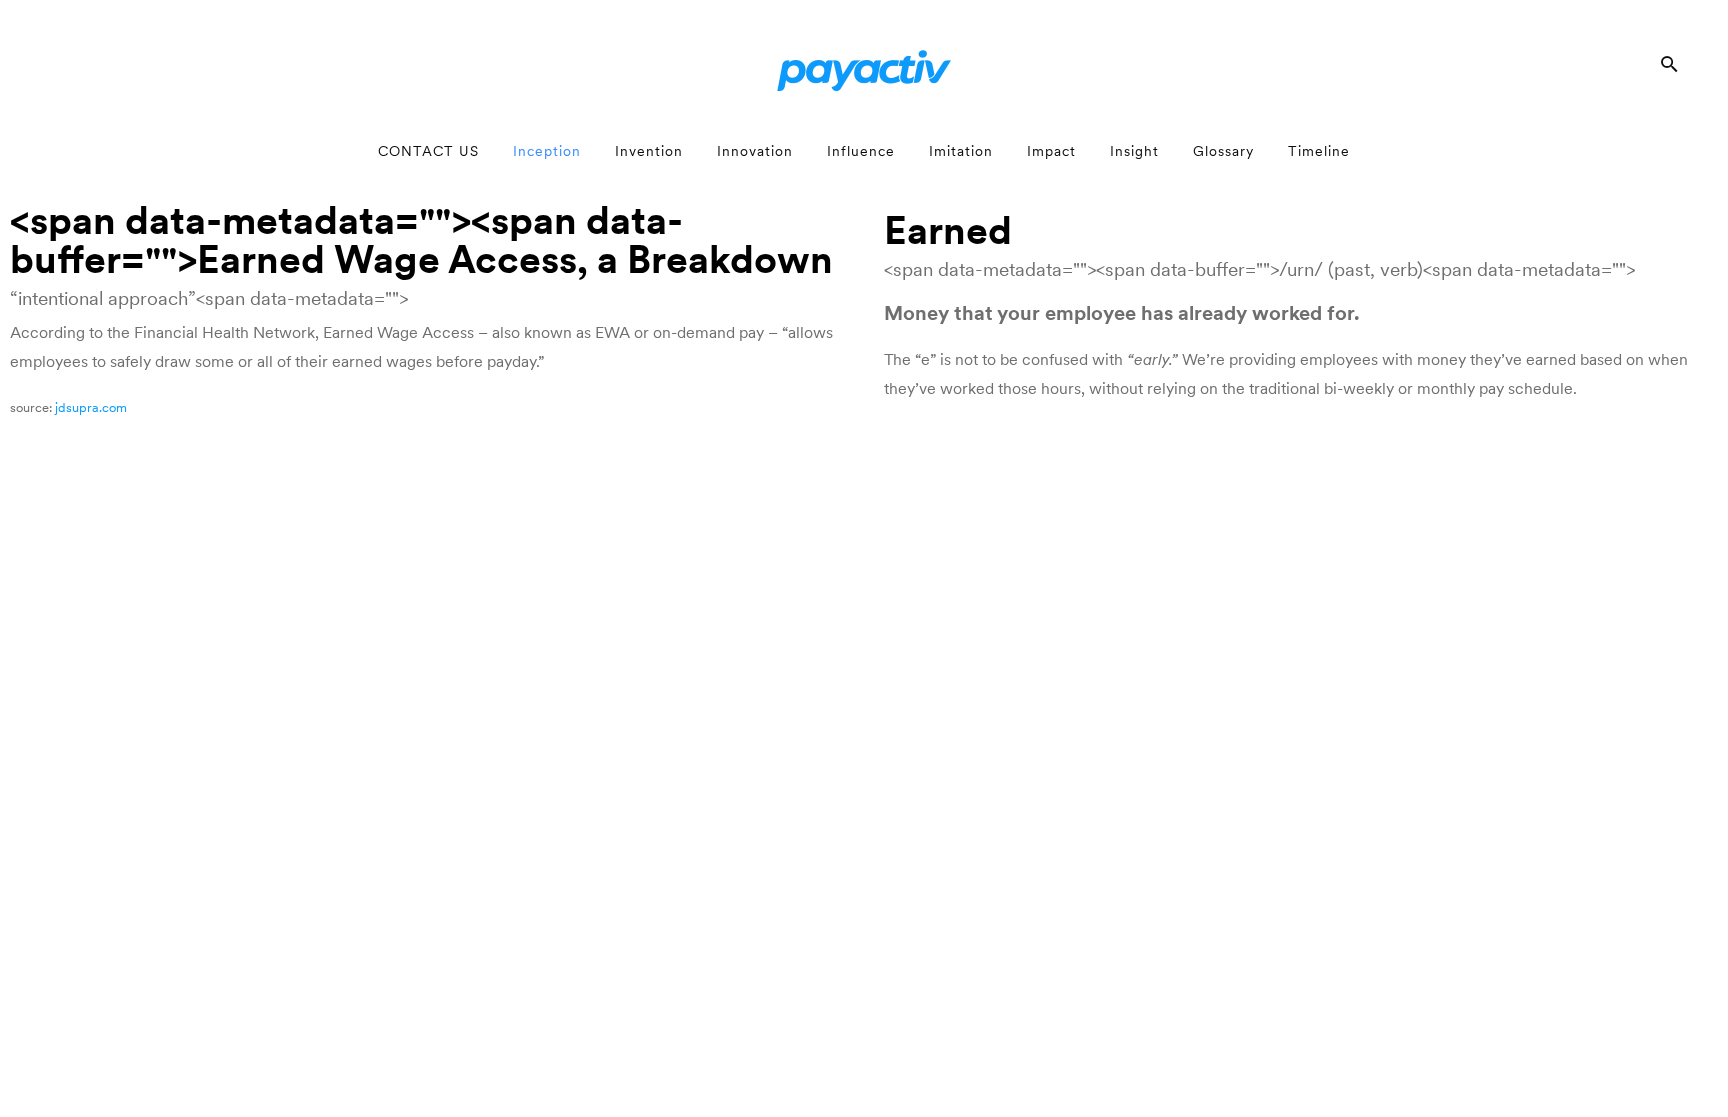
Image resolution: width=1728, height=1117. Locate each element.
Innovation (755, 151)
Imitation (961, 151)
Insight (1134, 151)
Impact (1051, 151)
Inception (547, 151)
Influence (861, 151)
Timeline (1319, 151)
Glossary (1223, 151)
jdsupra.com (91, 407)
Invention (649, 151)
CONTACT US (428, 151)
